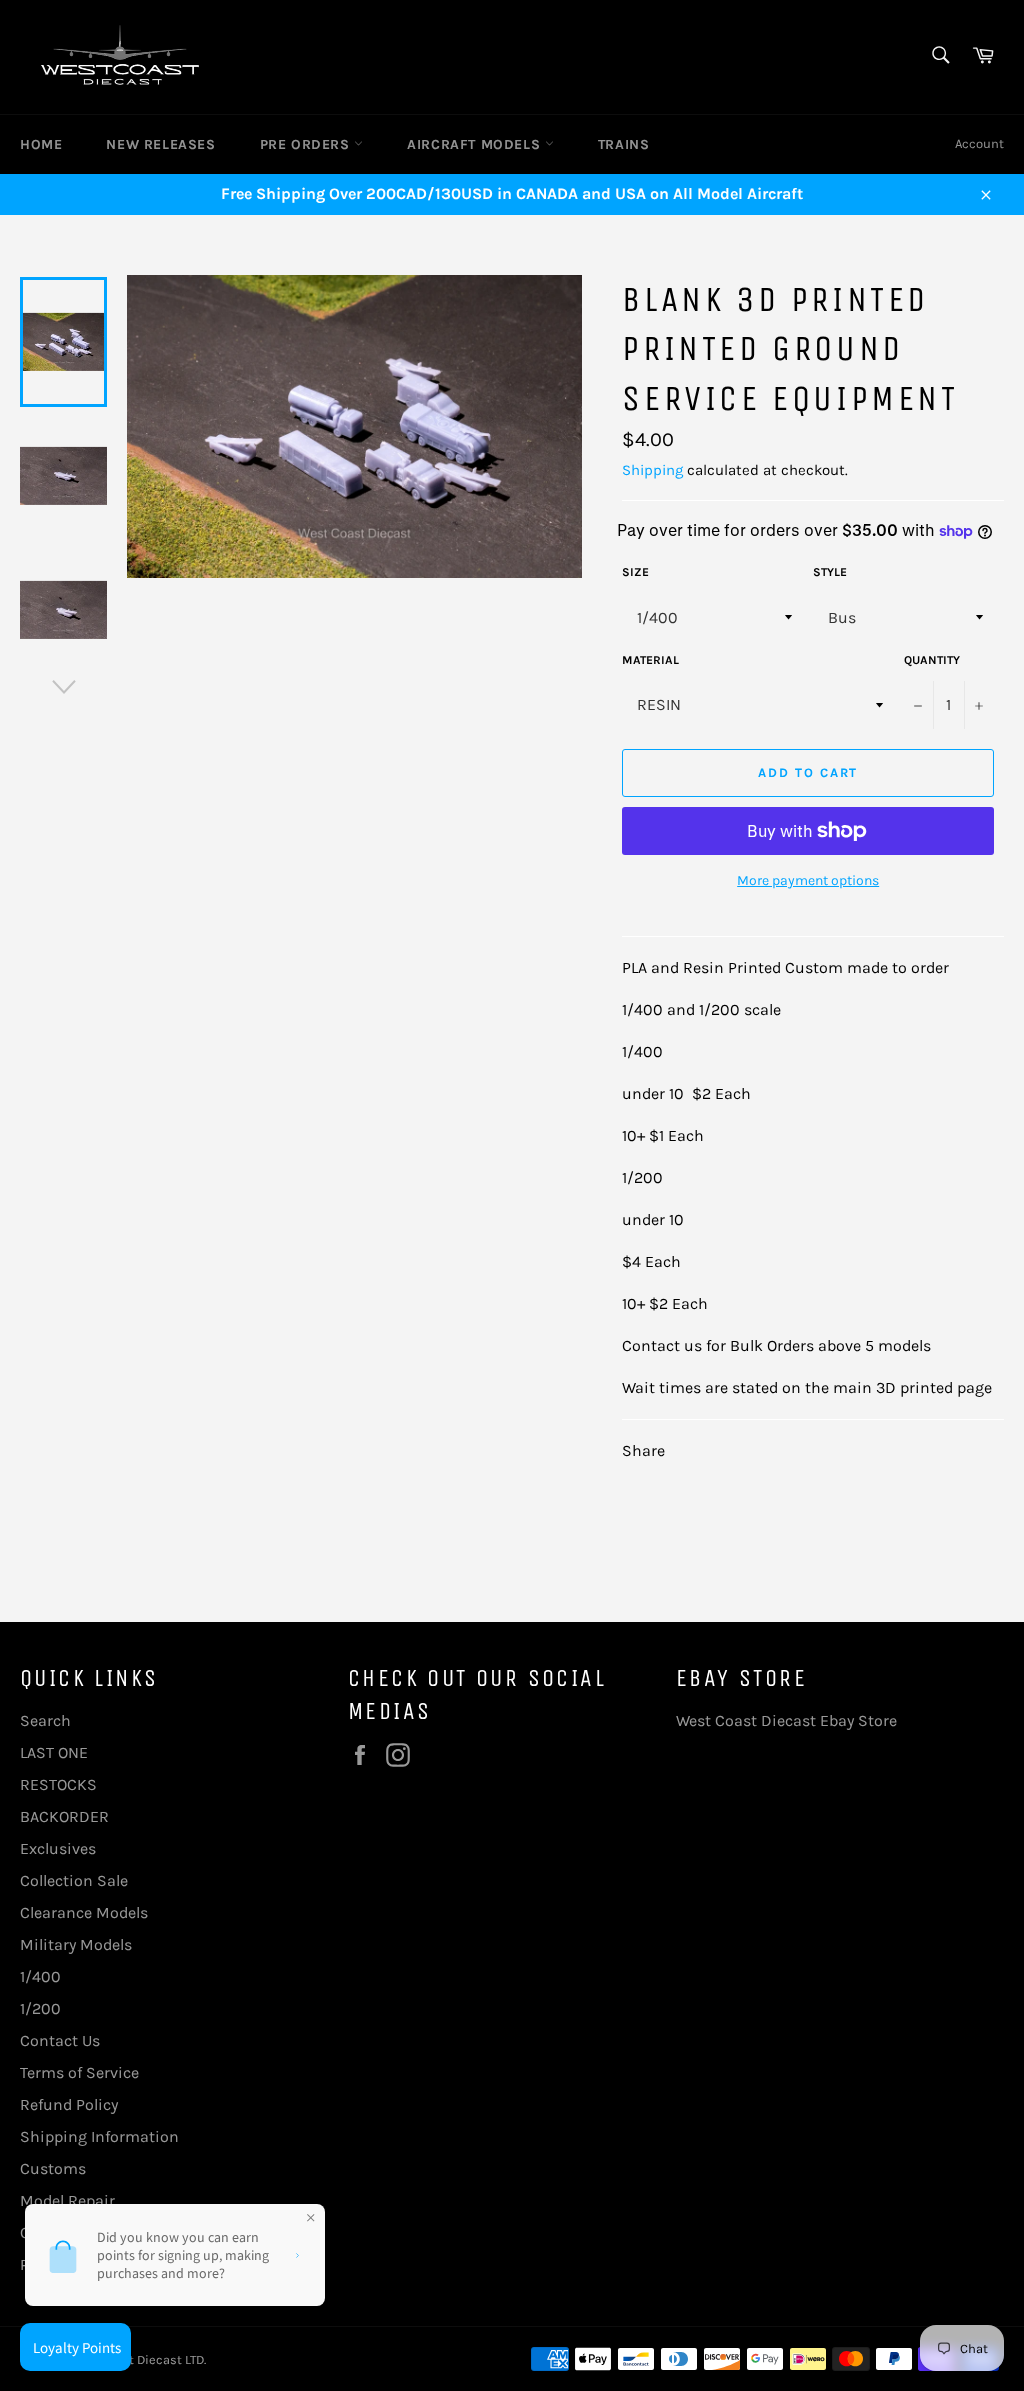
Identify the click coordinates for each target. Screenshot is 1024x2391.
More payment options (808, 880)
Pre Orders (307, 144)
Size (635, 572)
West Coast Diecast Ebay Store (786, 1720)
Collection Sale (74, 1880)
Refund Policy (69, 2104)
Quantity (932, 660)
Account (979, 143)
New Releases (160, 144)
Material (650, 660)
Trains (624, 144)
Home (41, 144)
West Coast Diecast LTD (135, 2359)
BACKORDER (64, 1816)
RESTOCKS (58, 1784)
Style (830, 572)
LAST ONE (54, 1752)
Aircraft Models (476, 144)
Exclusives (58, 1848)
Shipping (652, 470)
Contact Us (60, 2040)
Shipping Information (99, 2136)
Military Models (76, 1944)
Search (45, 1720)
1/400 (40, 1976)
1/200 (40, 2008)
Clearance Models (84, 1912)
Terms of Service (79, 2072)
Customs (53, 2168)
